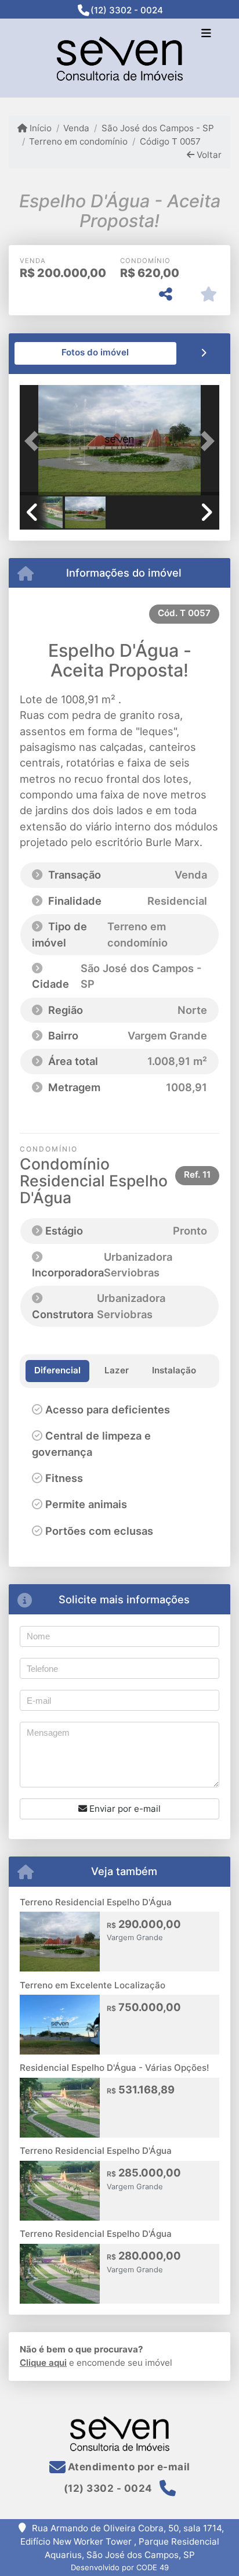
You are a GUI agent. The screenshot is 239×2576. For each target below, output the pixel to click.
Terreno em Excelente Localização (93, 1985)
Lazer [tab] (117, 1370)
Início (39, 128)
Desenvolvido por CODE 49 (120, 2567)
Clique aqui (43, 2363)
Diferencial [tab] (57, 1370)
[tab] (95, 353)
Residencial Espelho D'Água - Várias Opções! (114, 2068)
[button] (35, 441)
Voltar (208, 155)
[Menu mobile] (119, 58)
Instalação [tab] (174, 1370)
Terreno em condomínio (78, 141)
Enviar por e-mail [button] (124, 1809)
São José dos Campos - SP (157, 128)
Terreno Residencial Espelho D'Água (96, 1902)
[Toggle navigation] (206, 34)
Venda (76, 128)
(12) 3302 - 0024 (127, 10)
